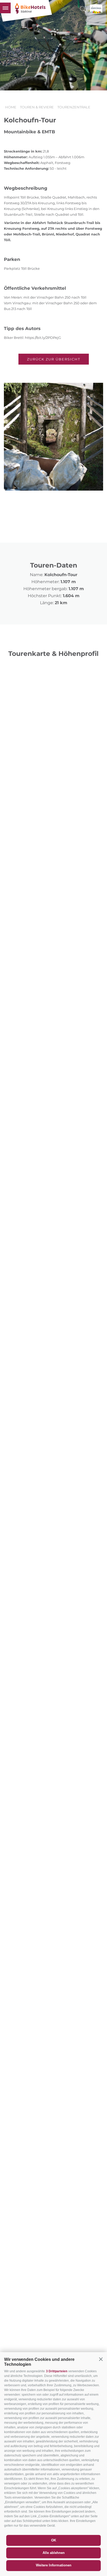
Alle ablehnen (54, 2553)
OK (54, 2540)
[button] (101, 2359)
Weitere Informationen (54, 2565)
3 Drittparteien (57, 2371)
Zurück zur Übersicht (54, 359)
